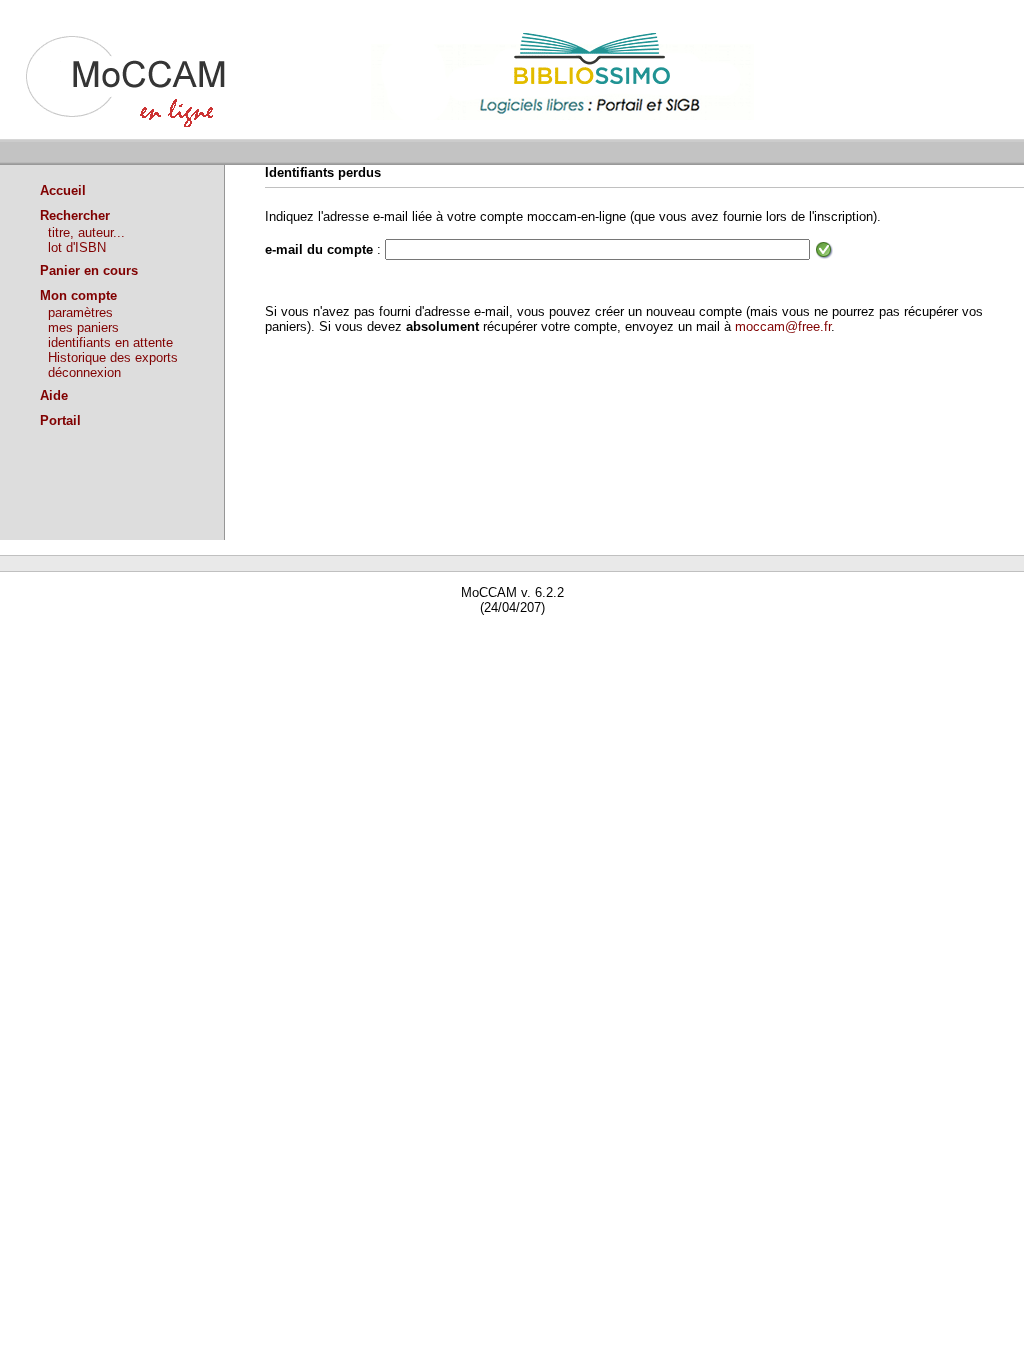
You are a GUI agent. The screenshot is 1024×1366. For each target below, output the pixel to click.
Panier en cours (89, 270)
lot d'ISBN (77, 247)
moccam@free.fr (783, 326)
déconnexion (84, 372)
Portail (60, 420)
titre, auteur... (86, 232)
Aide (54, 395)
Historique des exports (113, 357)
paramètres (80, 312)
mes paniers (83, 327)
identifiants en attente (110, 342)
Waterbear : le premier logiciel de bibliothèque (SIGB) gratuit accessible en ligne (231, 636)
